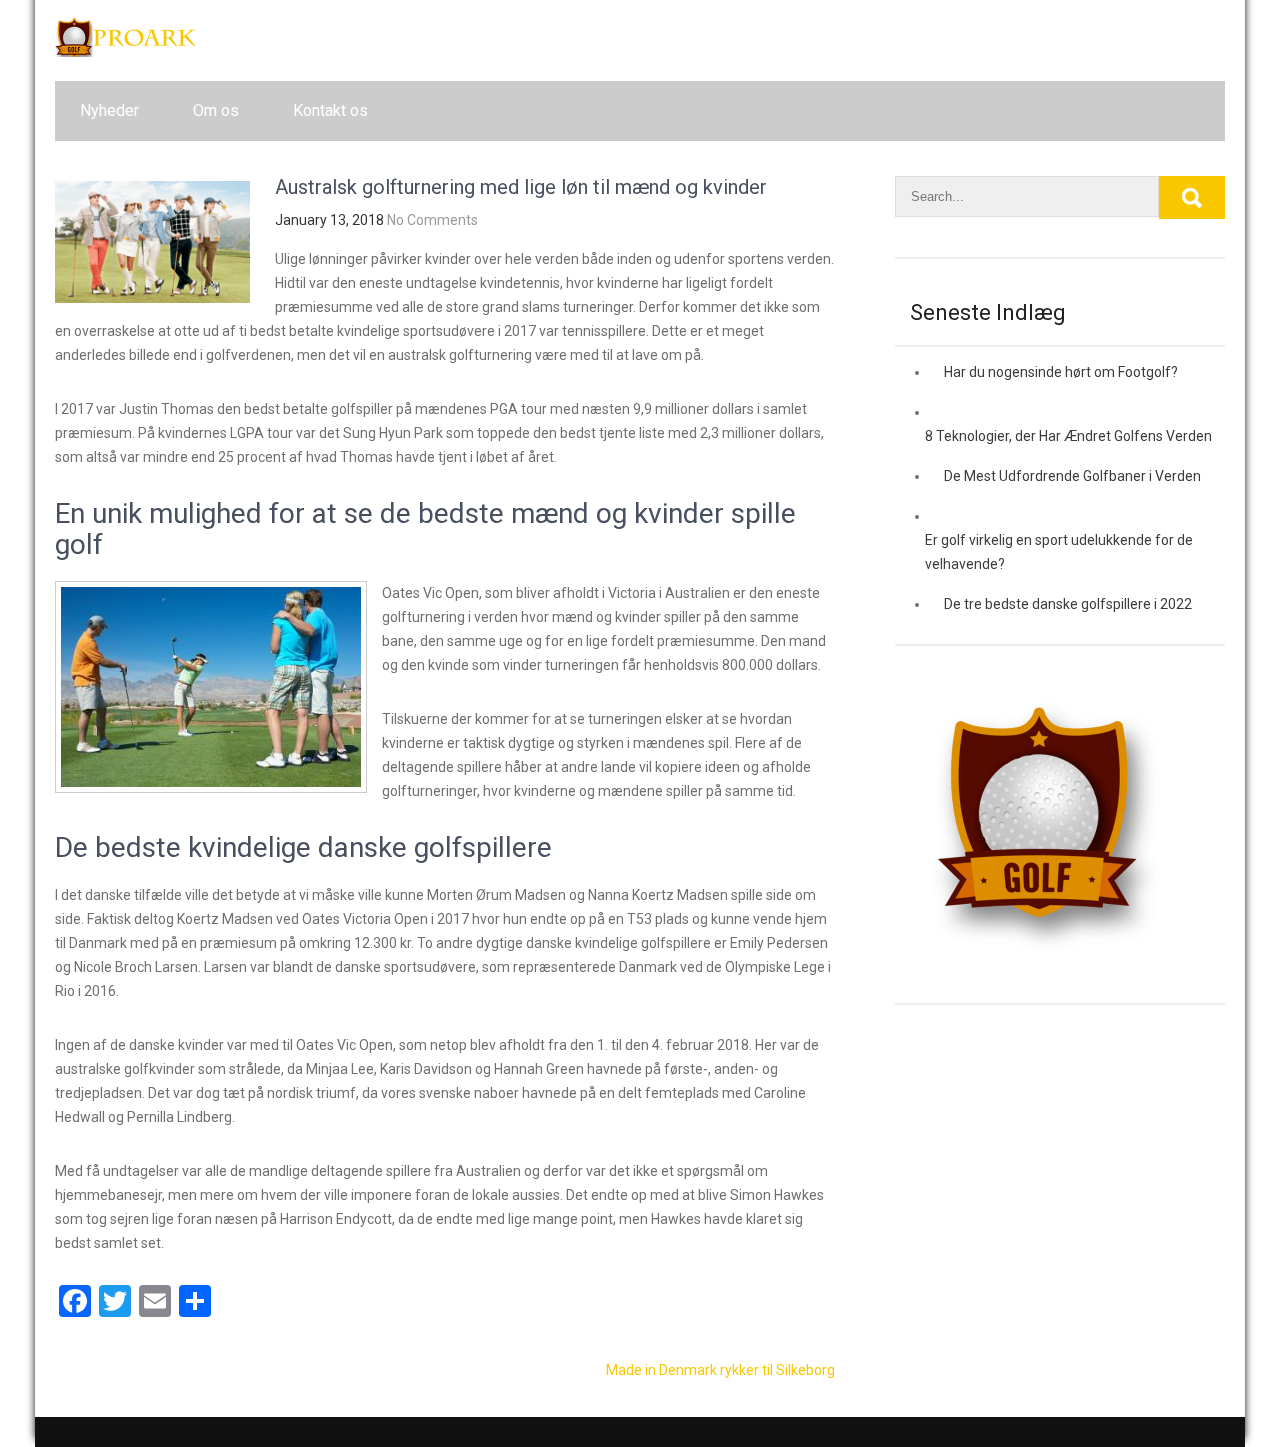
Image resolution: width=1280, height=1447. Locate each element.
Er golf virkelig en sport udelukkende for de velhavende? (1059, 552)
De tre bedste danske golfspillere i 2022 (1068, 604)
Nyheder (109, 110)
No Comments (432, 220)
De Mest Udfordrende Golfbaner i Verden (1072, 476)
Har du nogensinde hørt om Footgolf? (1061, 372)
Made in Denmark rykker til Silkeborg (720, 1370)
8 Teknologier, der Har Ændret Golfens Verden (1068, 436)
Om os (216, 110)
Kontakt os (330, 110)
